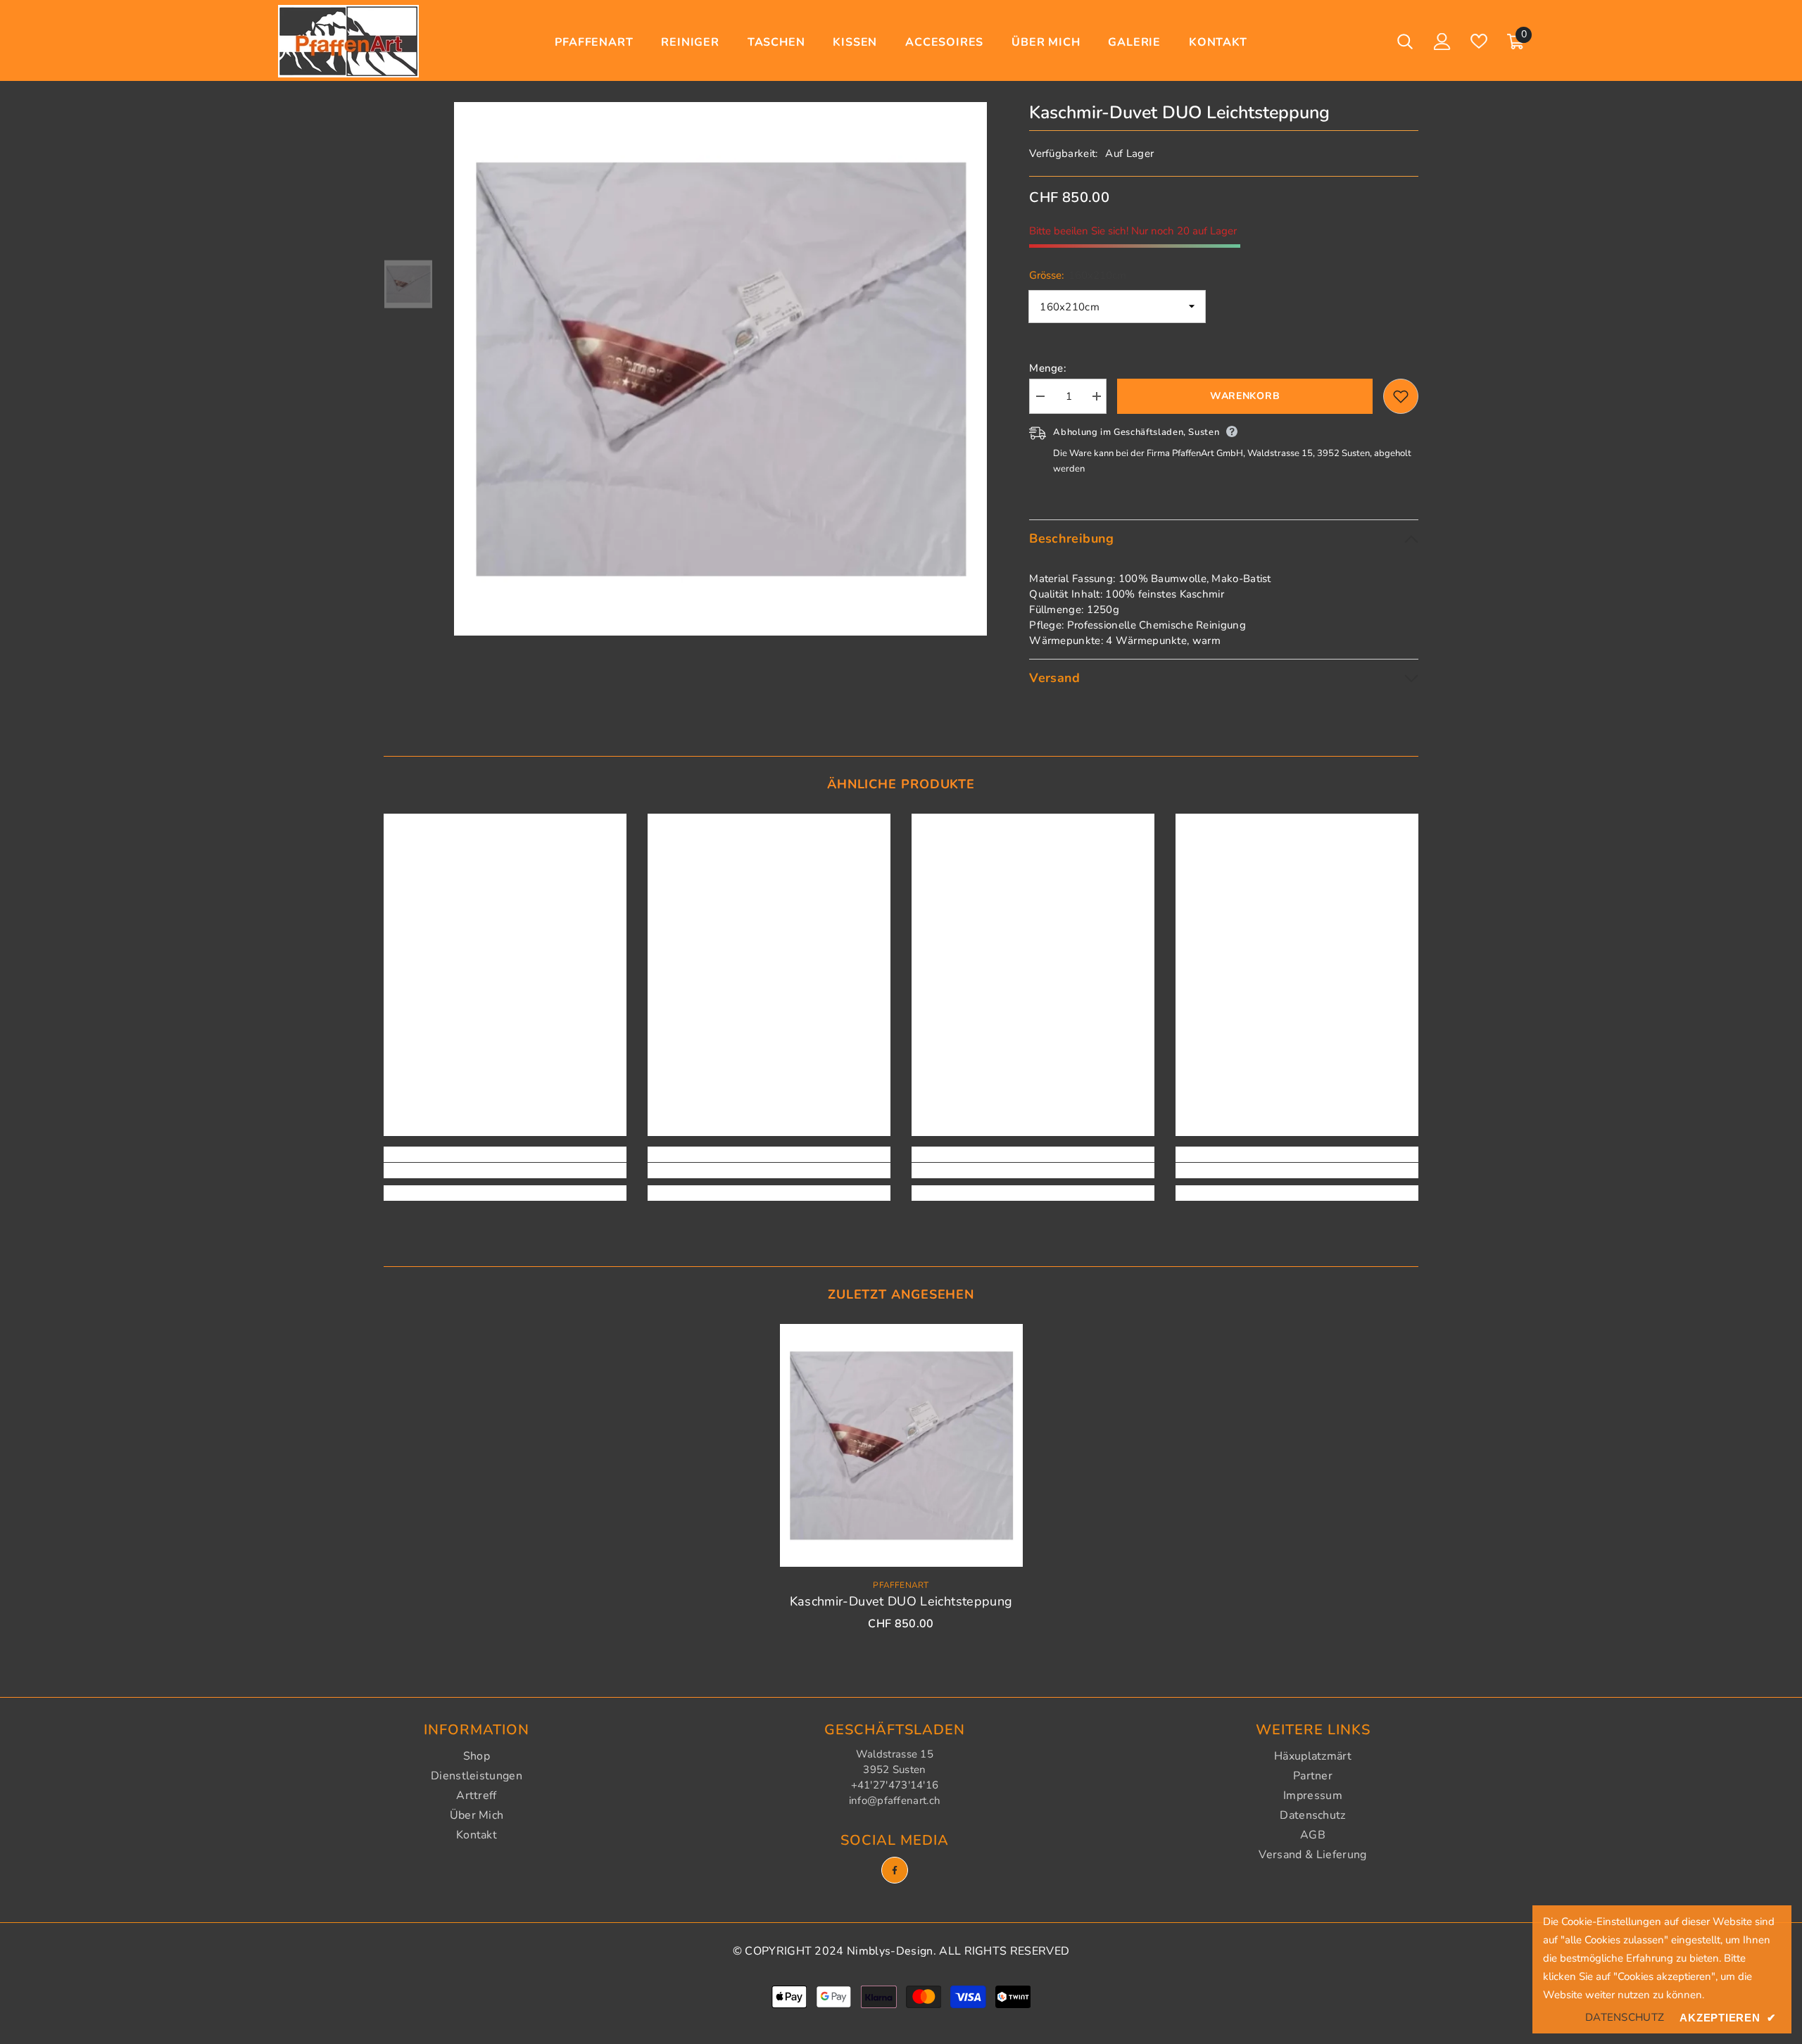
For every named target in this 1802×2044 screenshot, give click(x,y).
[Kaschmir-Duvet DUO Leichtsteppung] (901, 1445)
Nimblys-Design (890, 1951)
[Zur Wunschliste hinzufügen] (1401, 396)
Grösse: (1078, 275)
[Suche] (1405, 41)
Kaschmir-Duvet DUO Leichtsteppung (901, 1601)
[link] (505, 1171)
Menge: (1048, 368)
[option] (721, 369)
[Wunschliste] (1479, 41)
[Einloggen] (1442, 42)
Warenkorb (1245, 396)
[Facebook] (895, 1870)
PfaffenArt (901, 1585)
